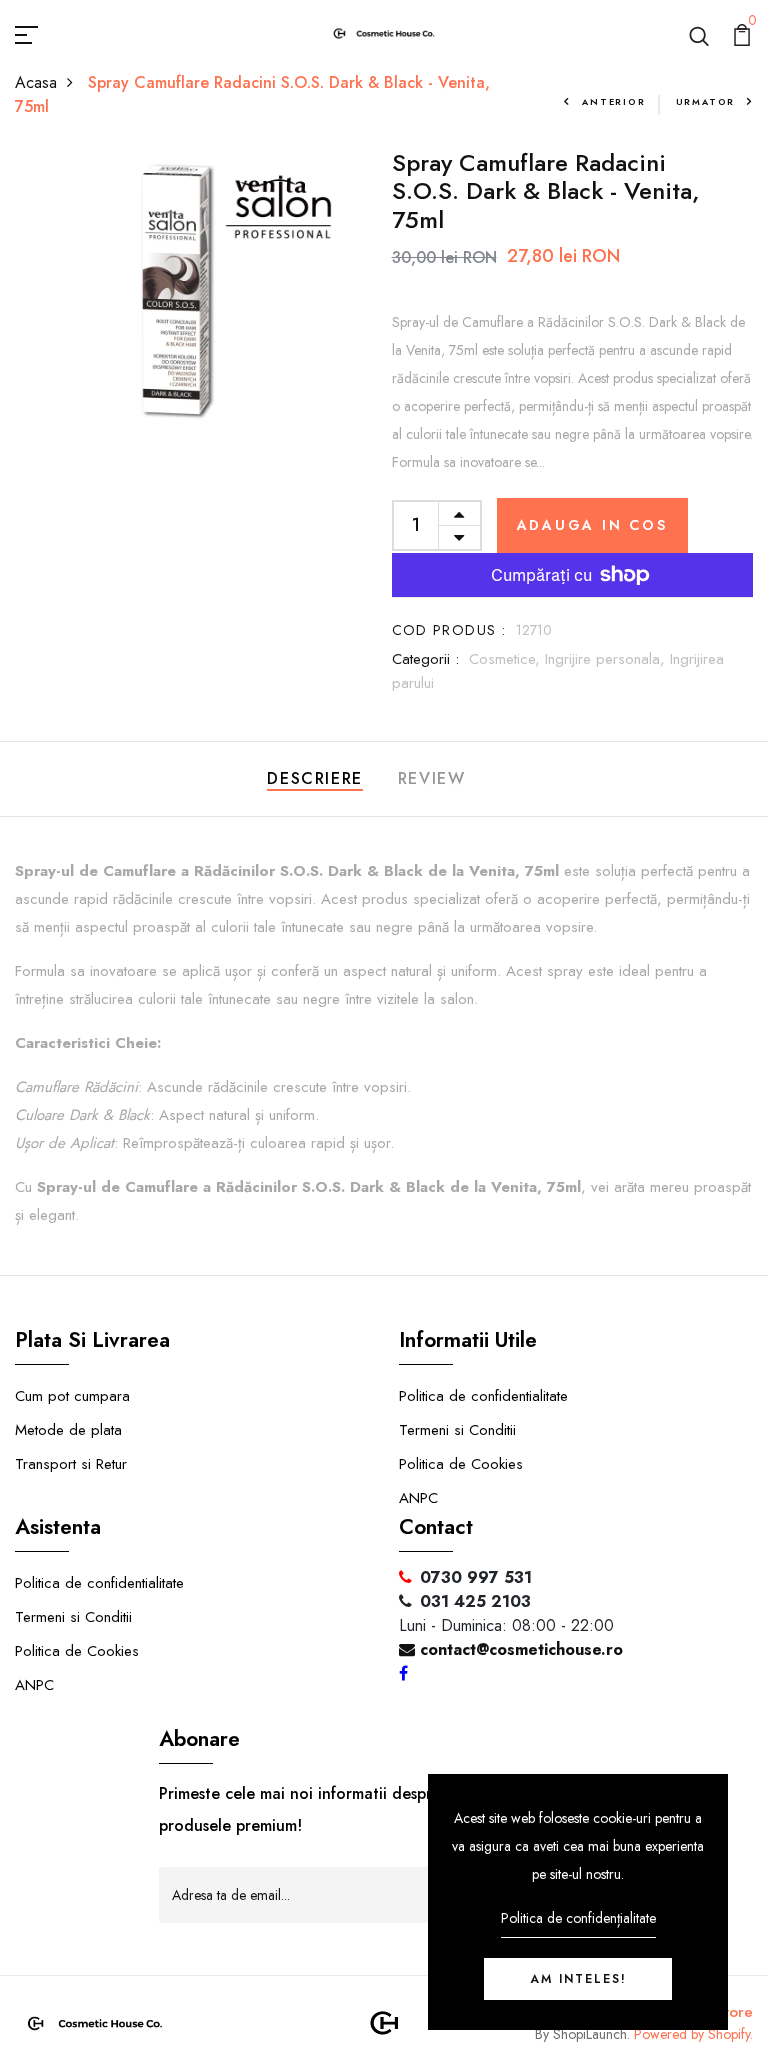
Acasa (36, 82)
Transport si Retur (71, 1464)
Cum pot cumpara (72, 1396)
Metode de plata (68, 1430)
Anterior (613, 101)
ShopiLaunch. (591, 2034)
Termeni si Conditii (457, 1430)
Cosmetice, (507, 659)
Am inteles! (578, 1979)
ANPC (418, 1498)
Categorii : (425, 659)
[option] (181, 289)
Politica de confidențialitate (578, 1918)
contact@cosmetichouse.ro (519, 1649)
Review (432, 778)
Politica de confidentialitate (483, 1396)
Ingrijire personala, (607, 659)
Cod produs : (449, 630)
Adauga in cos (592, 525)
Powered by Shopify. (691, 2034)
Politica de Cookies (461, 1464)
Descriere (314, 778)
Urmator (706, 101)
